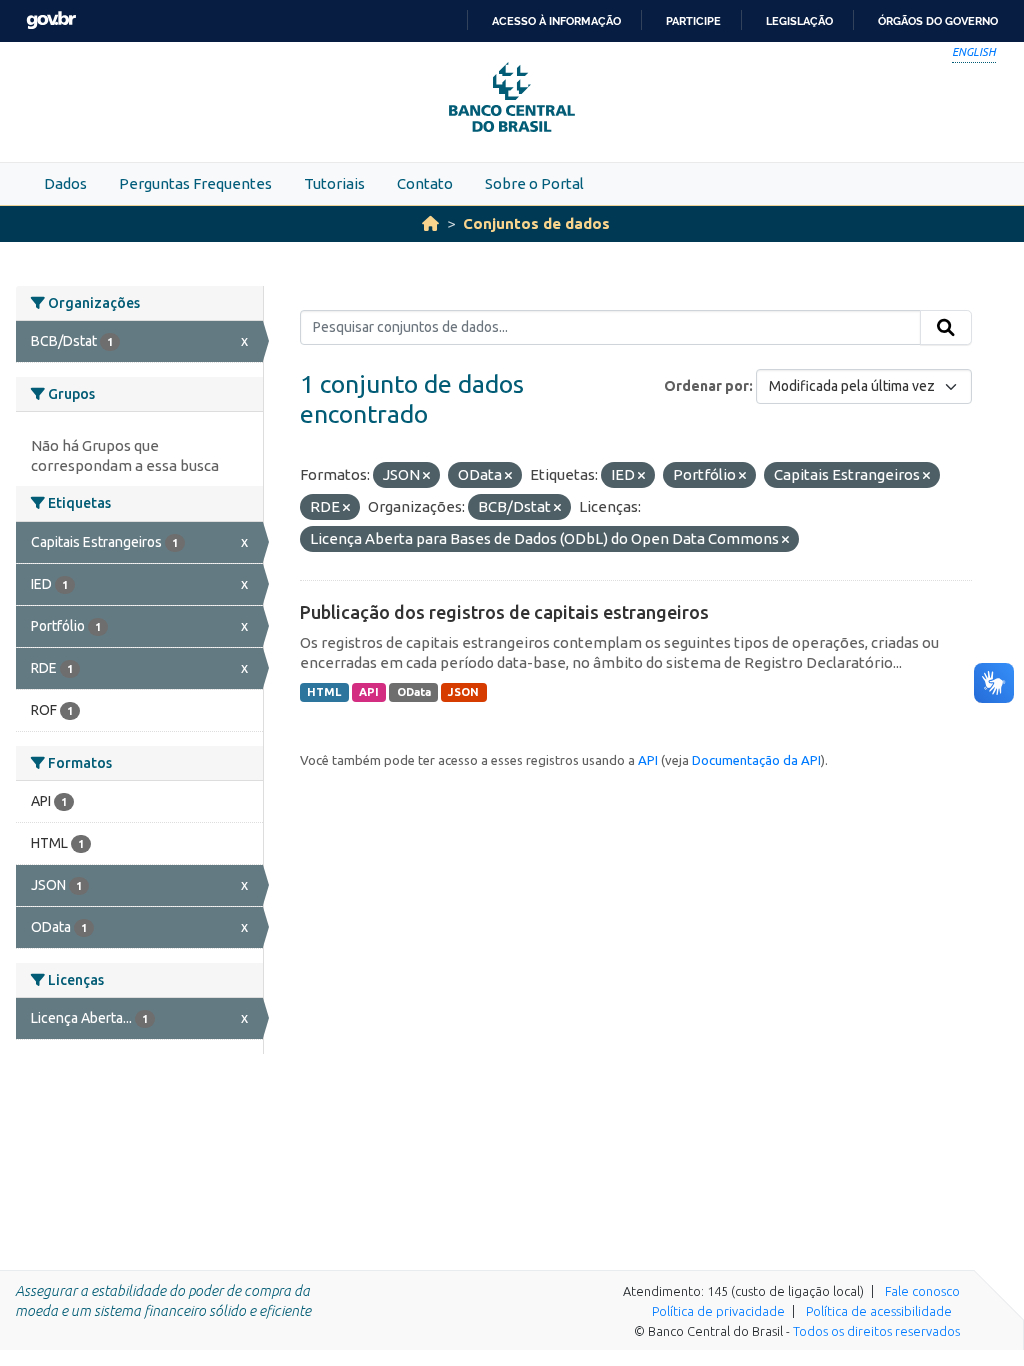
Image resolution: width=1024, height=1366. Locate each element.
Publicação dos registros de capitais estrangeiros (504, 612)
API (369, 692)
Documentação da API (756, 760)
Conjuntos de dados (536, 223)
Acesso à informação (556, 21)
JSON (463, 692)
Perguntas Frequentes (195, 183)
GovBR (51, 20)
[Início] (430, 223)
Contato (425, 183)
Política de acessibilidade (879, 1311)
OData (414, 692)
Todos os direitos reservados (876, 1331)
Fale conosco (922, 1291)
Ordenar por (706, 386)
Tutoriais (334, 183)
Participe (693, 21)
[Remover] (426, 476)
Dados (65, 183)
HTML (324, 692)
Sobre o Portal (534, 183)
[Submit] (946, 328)
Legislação (799, 21)
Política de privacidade (718, 1311)
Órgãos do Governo (938, 21)
